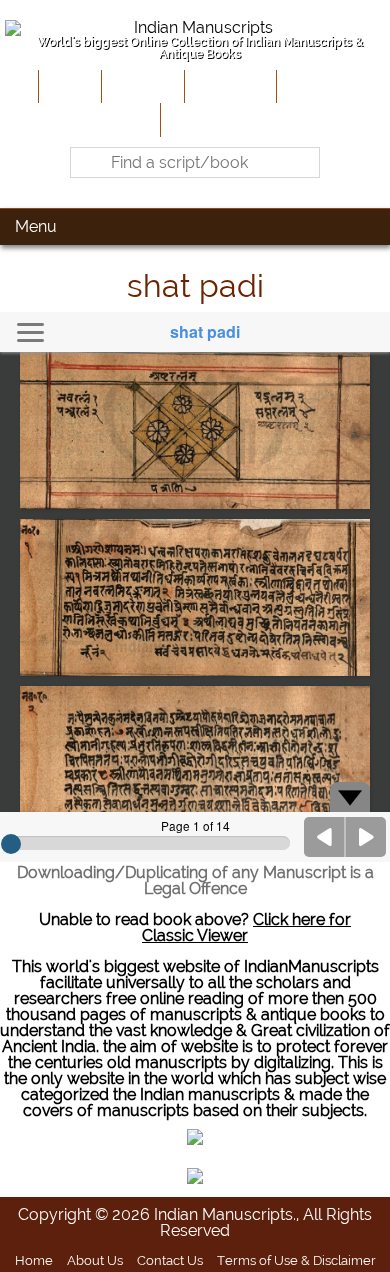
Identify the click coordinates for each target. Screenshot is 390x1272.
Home (68, 86)
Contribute (228, 86)
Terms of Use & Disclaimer (296, 1260)
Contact (195, 119)
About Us (141, 86)
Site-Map (314, 86)
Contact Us (170, 1260)
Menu (36, 226)
